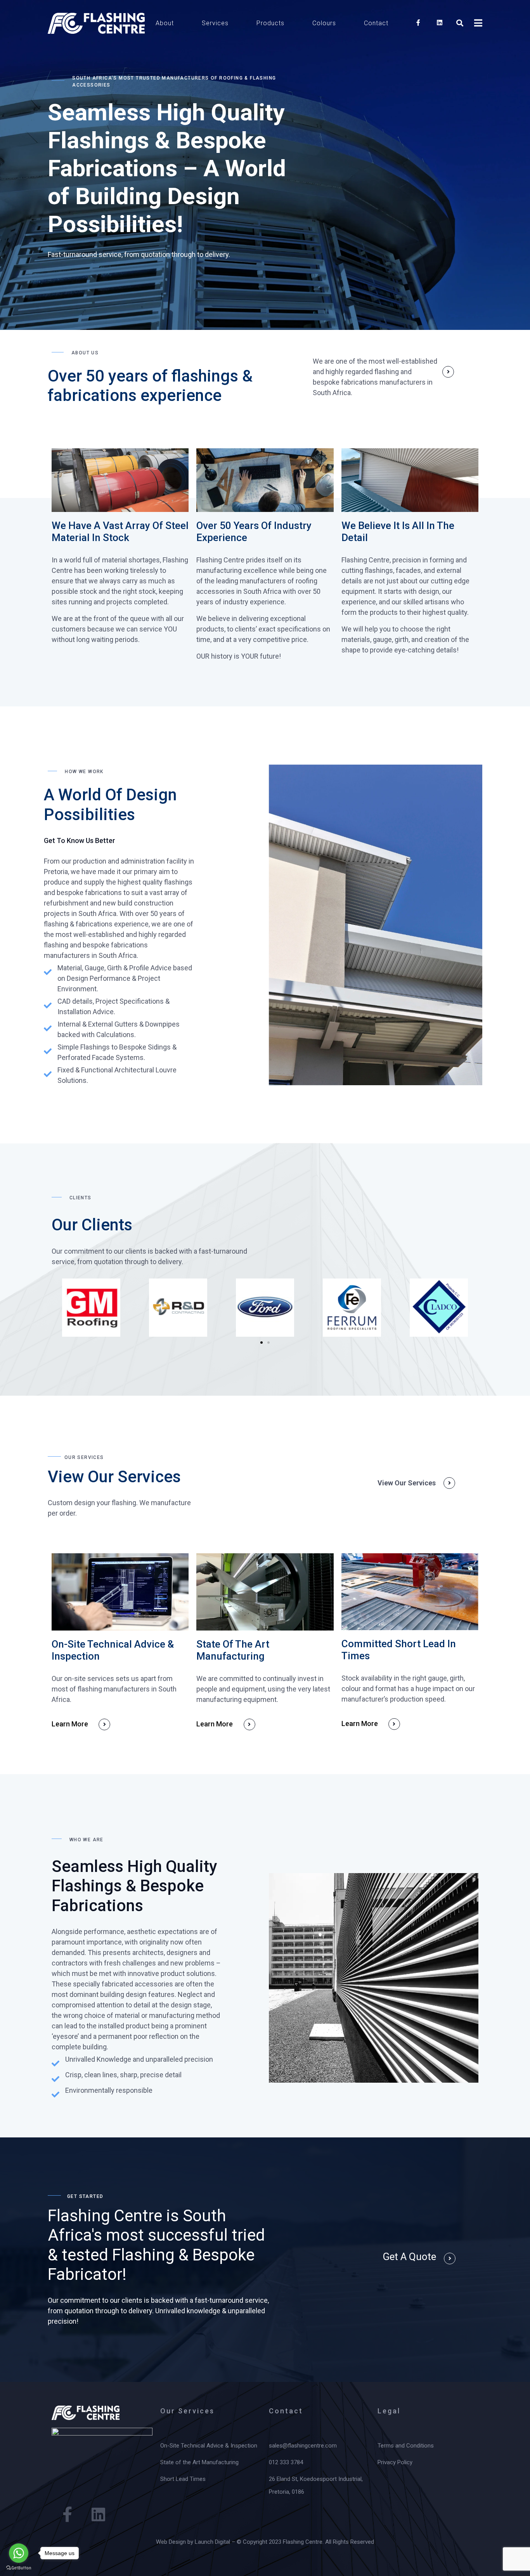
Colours (324, 23)
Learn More (70, 1724)
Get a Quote (409, 2257)
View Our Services (407, 1483)
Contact (376, 23)
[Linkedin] (98, 2514)
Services (215, 23)
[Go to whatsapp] (19, 2553)
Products (270, 23)
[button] (262, 1343)
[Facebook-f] (67, 2514)
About (165, 23)
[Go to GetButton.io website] (19, 2568)
